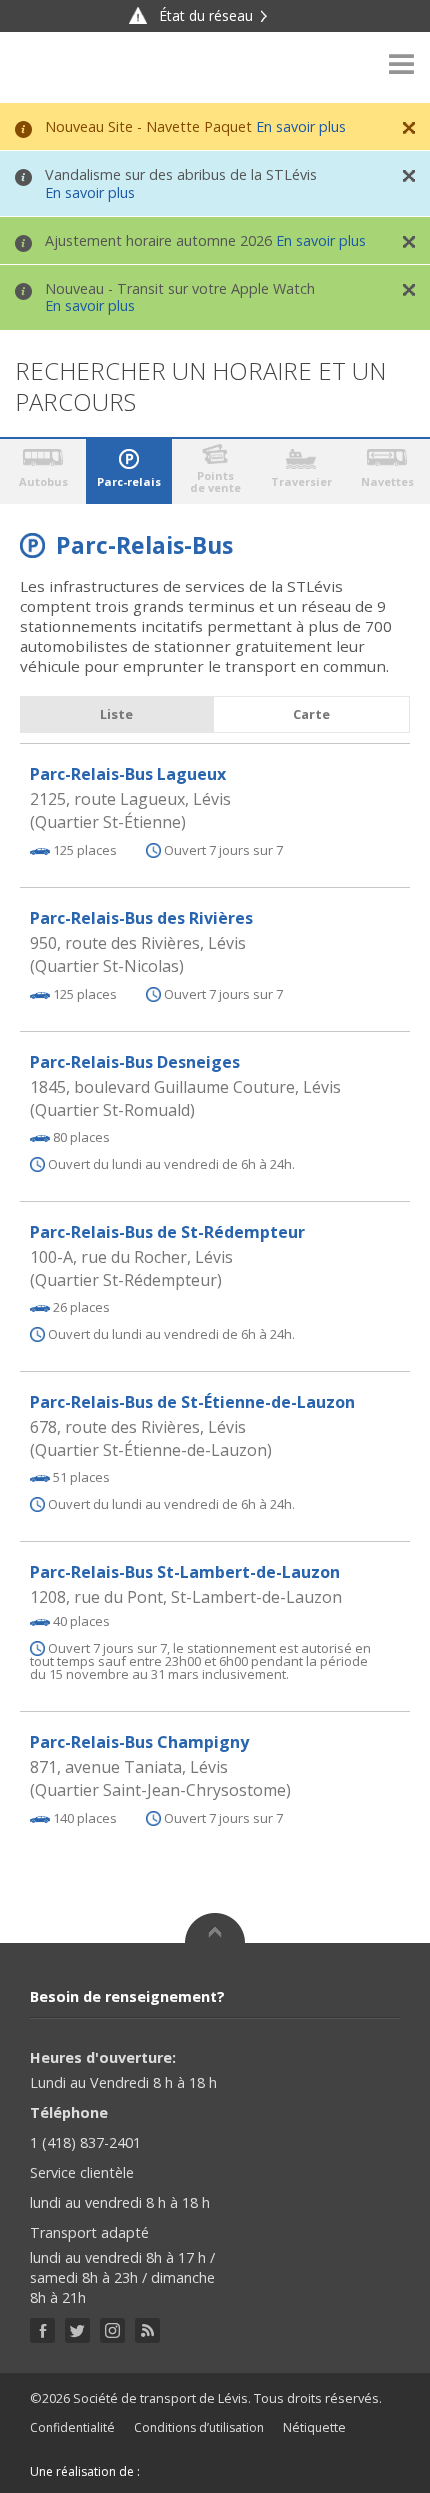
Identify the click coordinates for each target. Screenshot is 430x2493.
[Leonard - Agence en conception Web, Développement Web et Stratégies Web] (183, 2471)
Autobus (43, 481)
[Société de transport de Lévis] (69, 67)
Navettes (387, 481)
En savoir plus (301, 126)
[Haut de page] (215, 1928)
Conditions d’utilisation (199, 2427)
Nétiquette (314, 2427)
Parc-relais (129, 481)
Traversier (301, 481)
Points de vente (215, 481)
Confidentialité (72, 2427)
